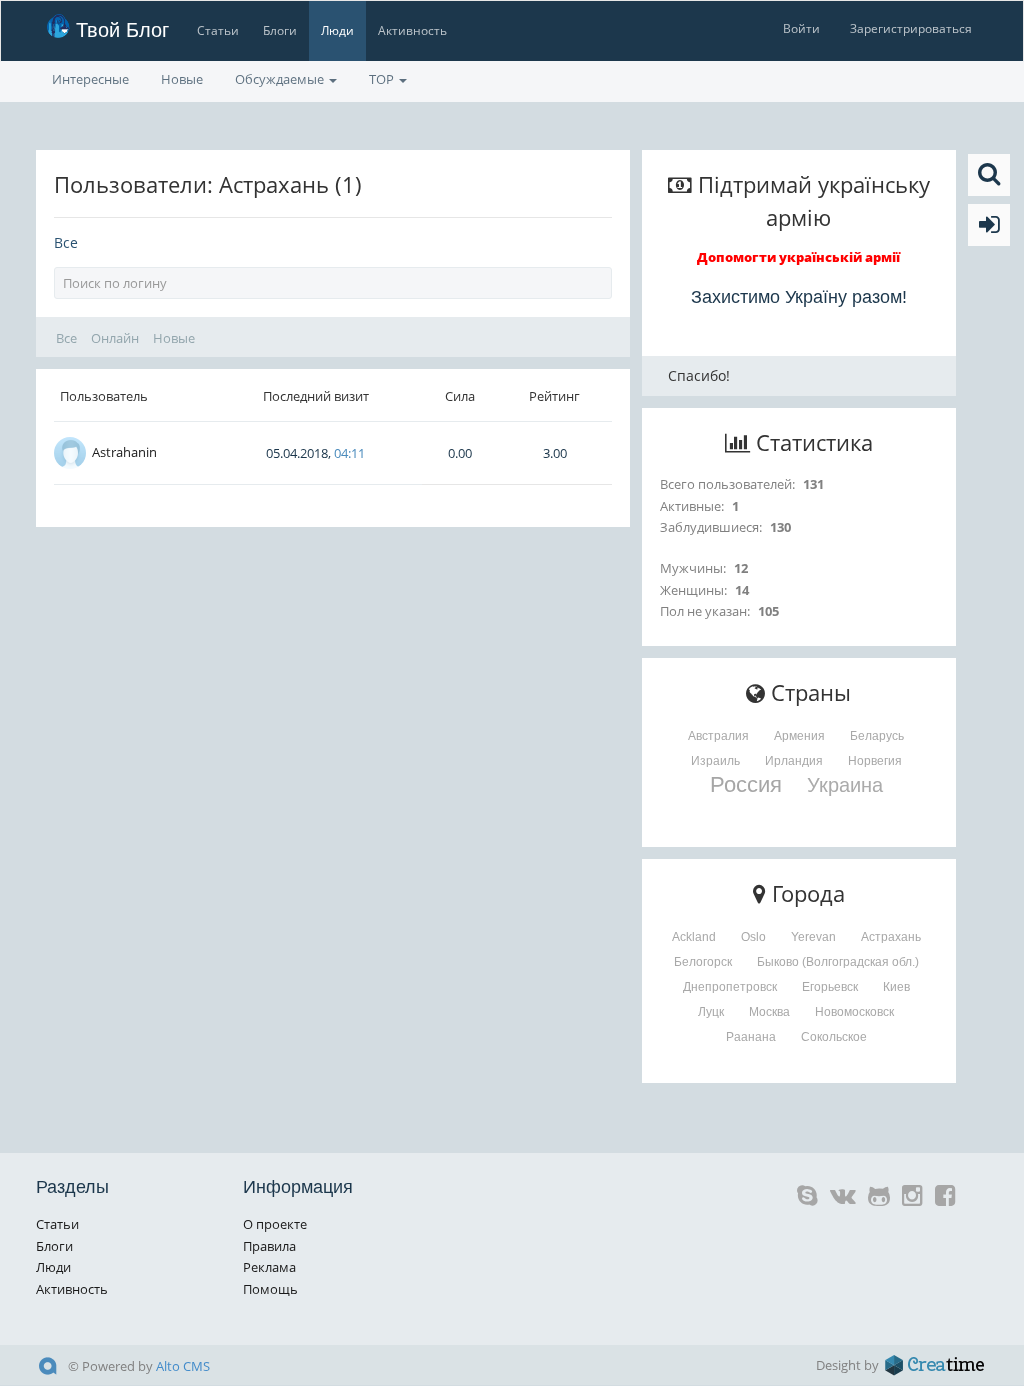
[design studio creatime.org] (935, 1365)
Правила (269, 1246)
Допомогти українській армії (798, 257)
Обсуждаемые (281, 79)
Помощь (270, 1289)
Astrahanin (124, 452)
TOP (383, 79)
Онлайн (115, 338)
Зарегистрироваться (911, 28)
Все (66, 242)
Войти (801, 28)
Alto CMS (183, 1366)
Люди (337, 30)
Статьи (218, 30)
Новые (182, 79)
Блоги (280, 30)
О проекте (275, 1224)
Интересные (90, 79)
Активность (412, 30)
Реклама (269, 1267)
